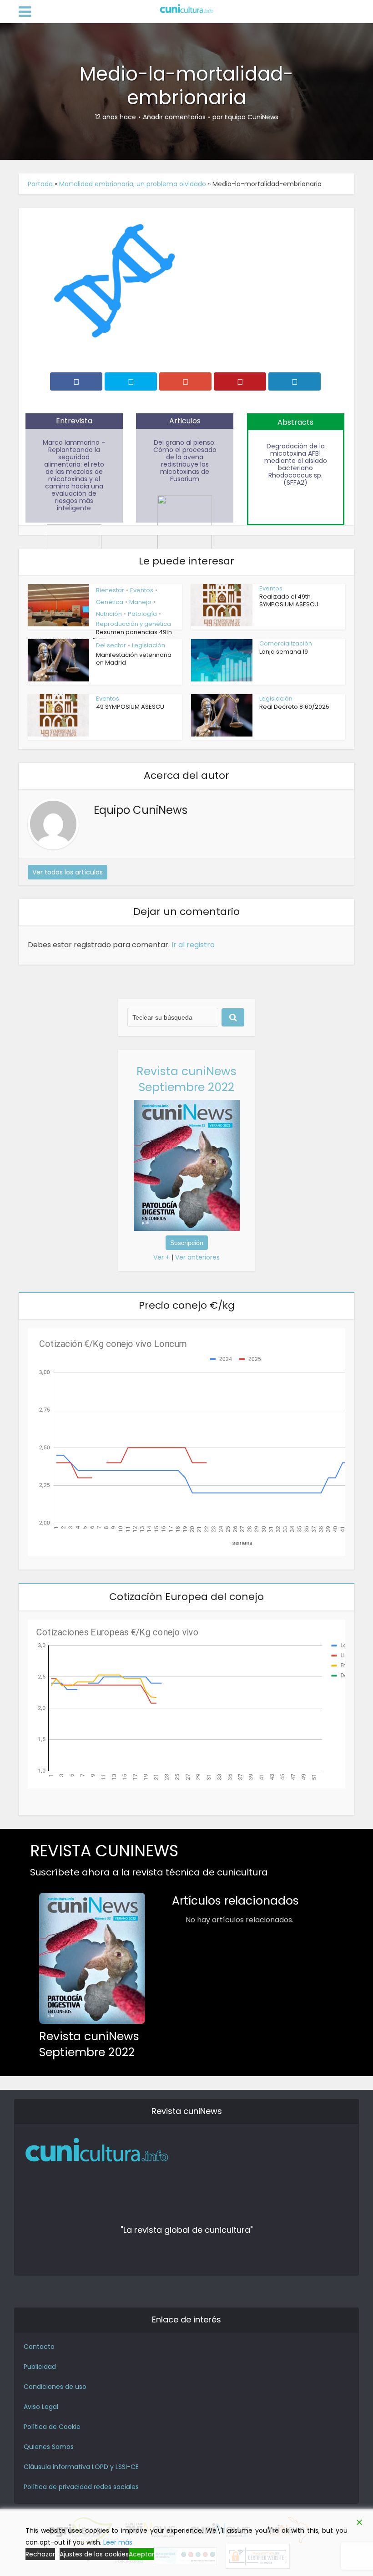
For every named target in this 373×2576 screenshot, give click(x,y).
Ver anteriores (197, 1257)
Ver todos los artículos (68, 872)
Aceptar (141, 2554)
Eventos (142, 590)
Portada (40, 184)
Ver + (161, 1257)
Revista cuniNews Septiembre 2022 (186, 1079)
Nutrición (109, 614)
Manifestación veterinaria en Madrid (134, 659)
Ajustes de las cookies (94, 2554)
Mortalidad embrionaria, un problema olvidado (133, 184)
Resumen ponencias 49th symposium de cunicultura (100, 636)
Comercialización (286, 643)
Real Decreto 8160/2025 (294, 707)
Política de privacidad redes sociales (81, 2487)
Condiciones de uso (55, 2387)
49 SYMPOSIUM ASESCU (130, 707)
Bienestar (110, 590)
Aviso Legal (41, 2407)
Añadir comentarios (174, 117)
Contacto (39, 2347)
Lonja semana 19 (284, 652)
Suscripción (187, 1243)
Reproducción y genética (134, 624)
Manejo (140, 602)
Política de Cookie (52, 2427)
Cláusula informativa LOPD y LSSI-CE (81, 2467)
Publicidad (40, 2367)
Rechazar (40, 2554)
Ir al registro (193, 945)
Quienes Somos (49, 2447)
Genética (110, 602)
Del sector (111, 645)
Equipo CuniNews (252, 117)
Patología (142, 614)
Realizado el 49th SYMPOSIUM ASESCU (289, 600)
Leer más (118, 2542)
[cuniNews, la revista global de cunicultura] (186, 9)
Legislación (149, 645)
